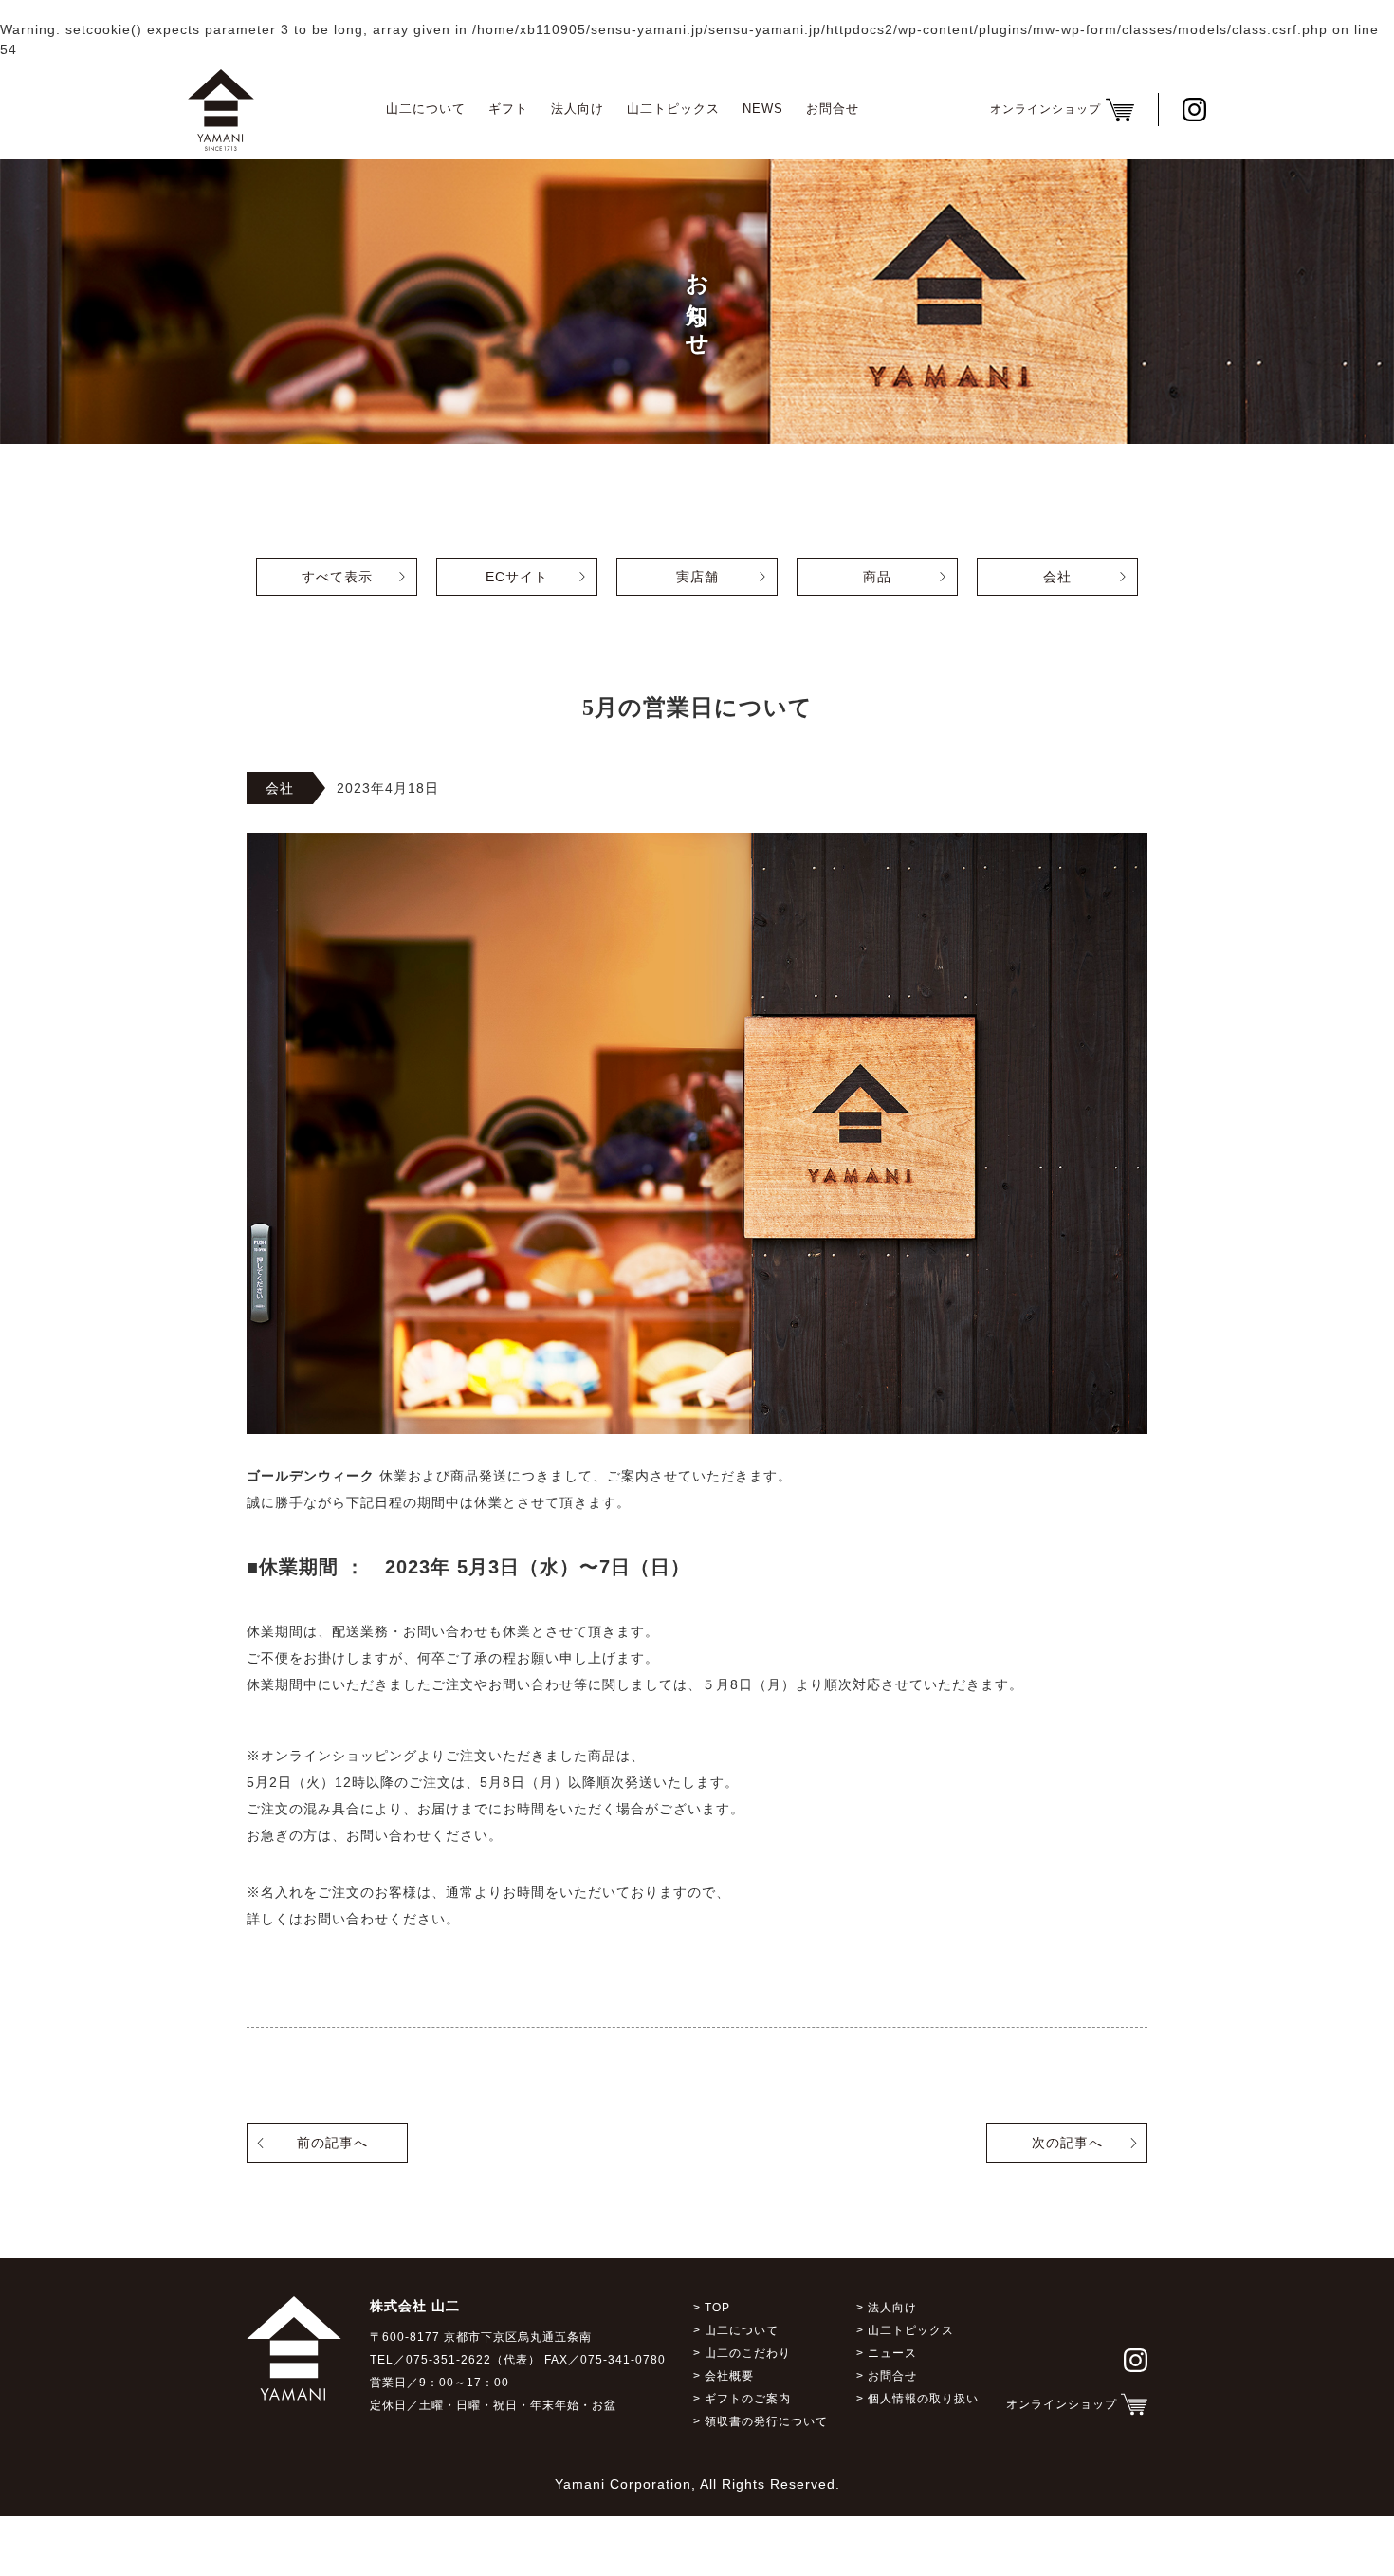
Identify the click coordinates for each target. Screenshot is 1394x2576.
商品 (877, 577)
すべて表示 (337, 577)
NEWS (763, 109)
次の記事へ (1067, 2143)
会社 (1057, 577)
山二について (426, 109)
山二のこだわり (748, 2353)
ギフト (508, 109)
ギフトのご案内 (748, 2399)
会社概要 (729, 2376)
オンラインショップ (1062, 2404)
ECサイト (517, 577)
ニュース (892, 2353)
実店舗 (697, 577)
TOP (717, 2308)
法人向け (578, 109)
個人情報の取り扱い (923, 2399)
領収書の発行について (766, 2421)
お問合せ (833, 109)
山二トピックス (673, 109)
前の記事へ (332, 2143)
